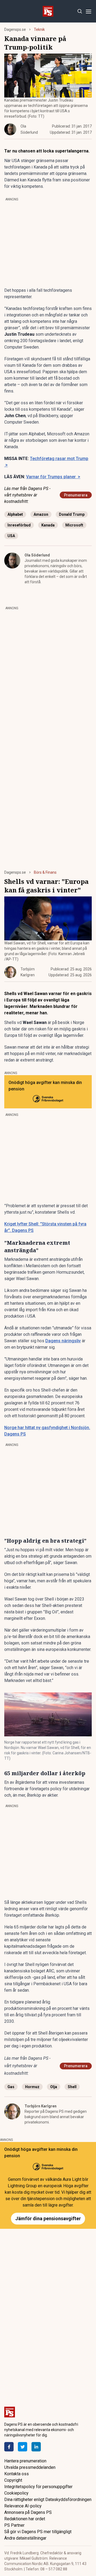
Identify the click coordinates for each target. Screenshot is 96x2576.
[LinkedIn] (36, 2447)
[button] (48, 1714)
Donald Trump (72, 514)
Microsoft (74, 525)
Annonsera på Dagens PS (28, 2512)
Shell (72, 2087)
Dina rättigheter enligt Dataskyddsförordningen (48, 2500)
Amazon (41, 514)
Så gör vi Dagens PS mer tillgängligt (38, 2532)
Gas (11, 2087)
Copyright (13, 2480)
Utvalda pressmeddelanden (30, 2467)
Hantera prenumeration (25, 2461)
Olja (54, 2087)
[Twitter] (23, 2447)
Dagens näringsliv (63, 1341)
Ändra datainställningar (25, 2538)
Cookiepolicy (16, 2493)
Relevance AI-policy (23, 2506)
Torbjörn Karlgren (41, 2106)
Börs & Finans (45, 872)
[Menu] (88, 11)
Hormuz (32, 2087)
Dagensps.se (15, 29)
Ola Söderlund (37, 555)
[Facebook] (9, 2447)
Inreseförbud (19, 525)
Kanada (48, 525)
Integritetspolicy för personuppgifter (38, 2487)
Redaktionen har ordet (25, 2519)
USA (11, 536)
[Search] (80, 11)
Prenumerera (76, 495)
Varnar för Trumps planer (53, 477)
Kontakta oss (17, 2474)
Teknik (39, 29)
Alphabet (15, 514)
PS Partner (14, 2525)
